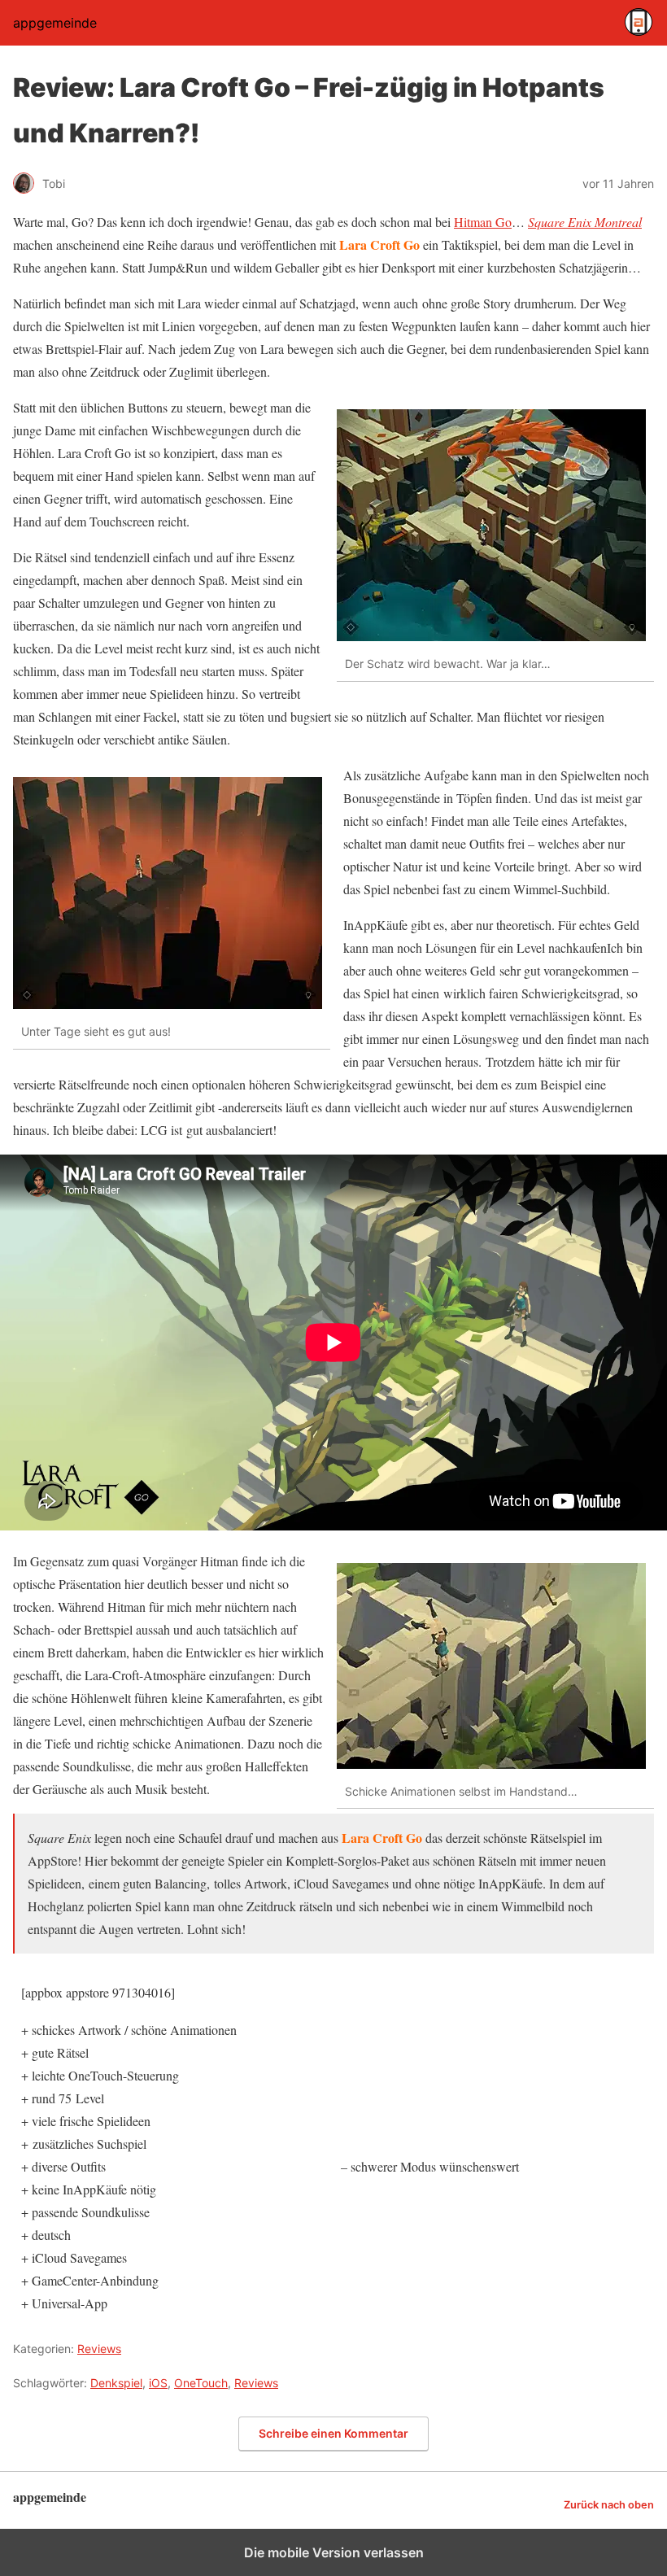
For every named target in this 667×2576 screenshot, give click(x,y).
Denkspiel (116, 2383)
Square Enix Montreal (585, 222)
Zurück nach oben (609, 2505)
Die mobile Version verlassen (334, 2552)
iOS (158, 2383)
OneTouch (201, 2383)
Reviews (99, 2349)
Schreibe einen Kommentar (333, 2433)
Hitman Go (483, 222)
